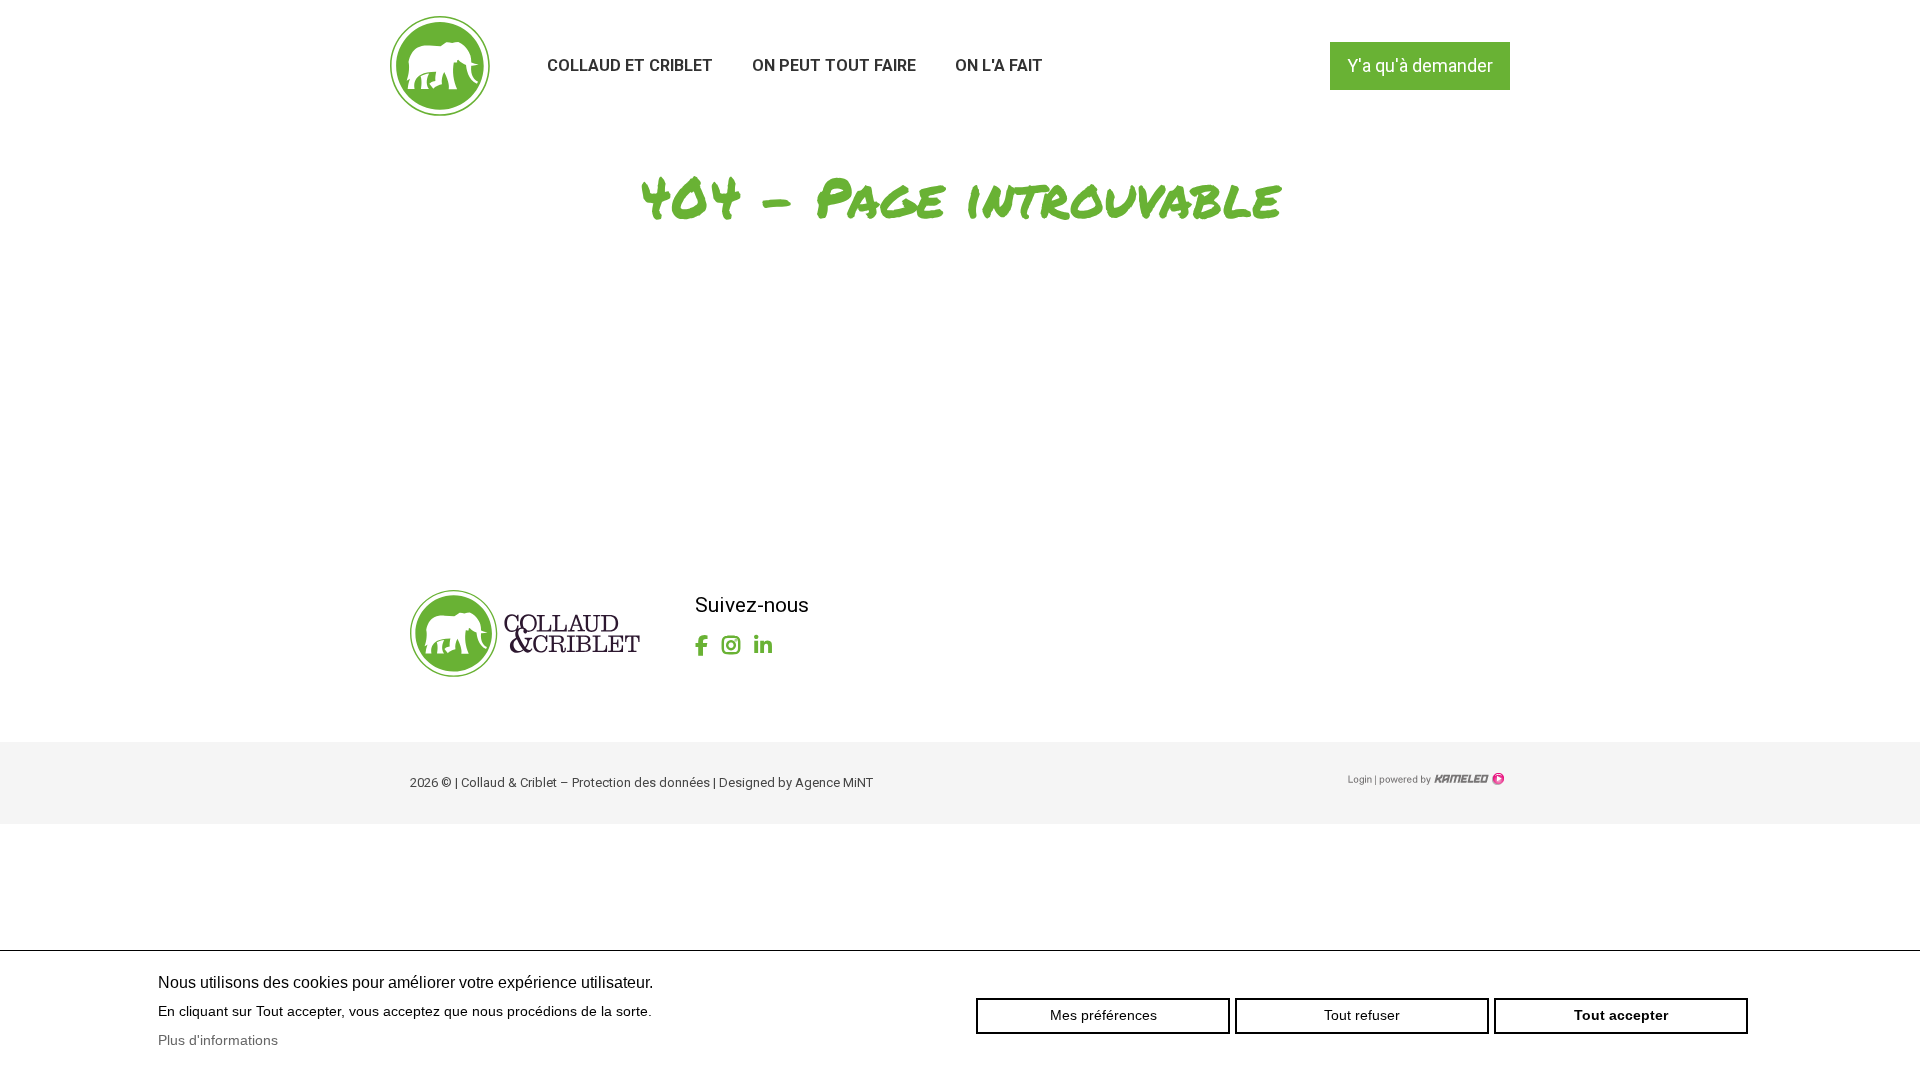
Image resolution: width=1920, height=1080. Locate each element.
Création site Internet (1440, 779)
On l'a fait (999, 65)
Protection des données (641, 782)
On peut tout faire (834, 65)
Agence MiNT (834, 782)
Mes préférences (1103, 1015)
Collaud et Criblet (630, 65)
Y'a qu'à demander (1420, 65)
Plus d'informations (218, 1040)
